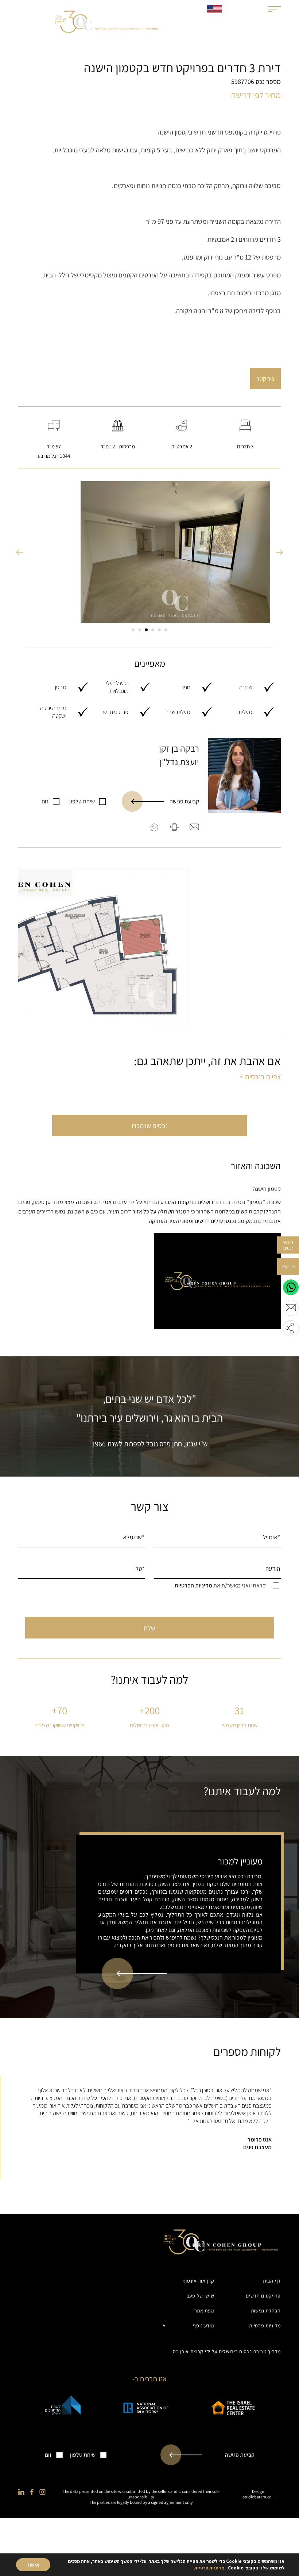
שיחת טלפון (82, 801)
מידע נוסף (203, 2326)
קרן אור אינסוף (199, 2281)
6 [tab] (133, 630)
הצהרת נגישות (266, 2311)
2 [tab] (159, 630)
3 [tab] (153, 630)
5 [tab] (140, 630)
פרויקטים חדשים (263, 2296)
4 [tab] (146, 630)
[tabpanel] (149, 552)
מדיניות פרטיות (265, 2326)
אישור (33, 2565)
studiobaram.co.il (259, 2497)
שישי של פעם (200, 2296)
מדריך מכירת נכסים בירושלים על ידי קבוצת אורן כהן (226, 2351)
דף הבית (272, 2281)
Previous (20, 552)
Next (279, 552)
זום (45, 801)
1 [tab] (166, 630)
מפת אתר (204, 2311)
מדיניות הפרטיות (193, 1585)
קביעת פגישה (184, 801)
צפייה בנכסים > (260, 1077)
